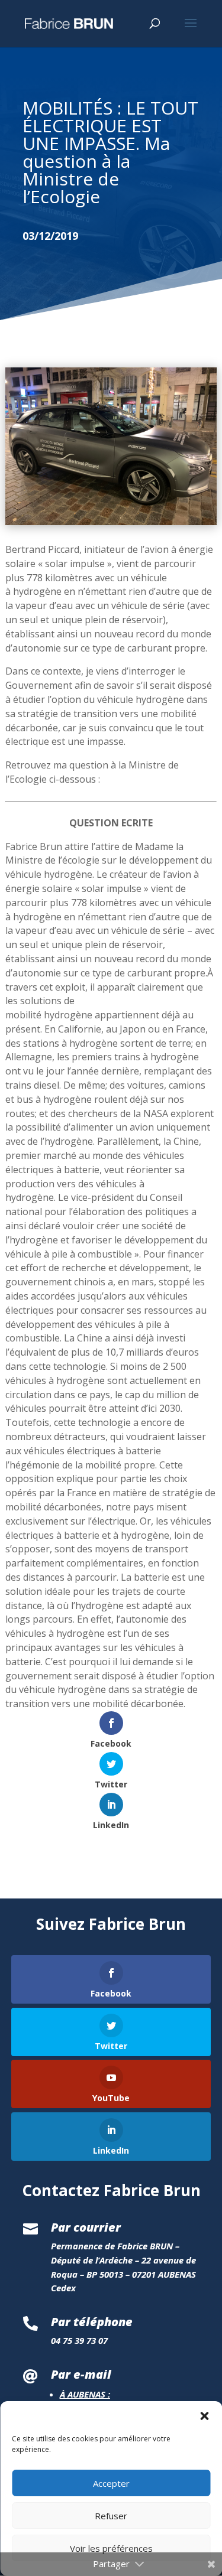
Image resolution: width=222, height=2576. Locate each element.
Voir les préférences (111, 2548)
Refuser (111, 2516)
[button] (204, 2416)
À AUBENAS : (85, 2394)
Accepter (111, 2483)
